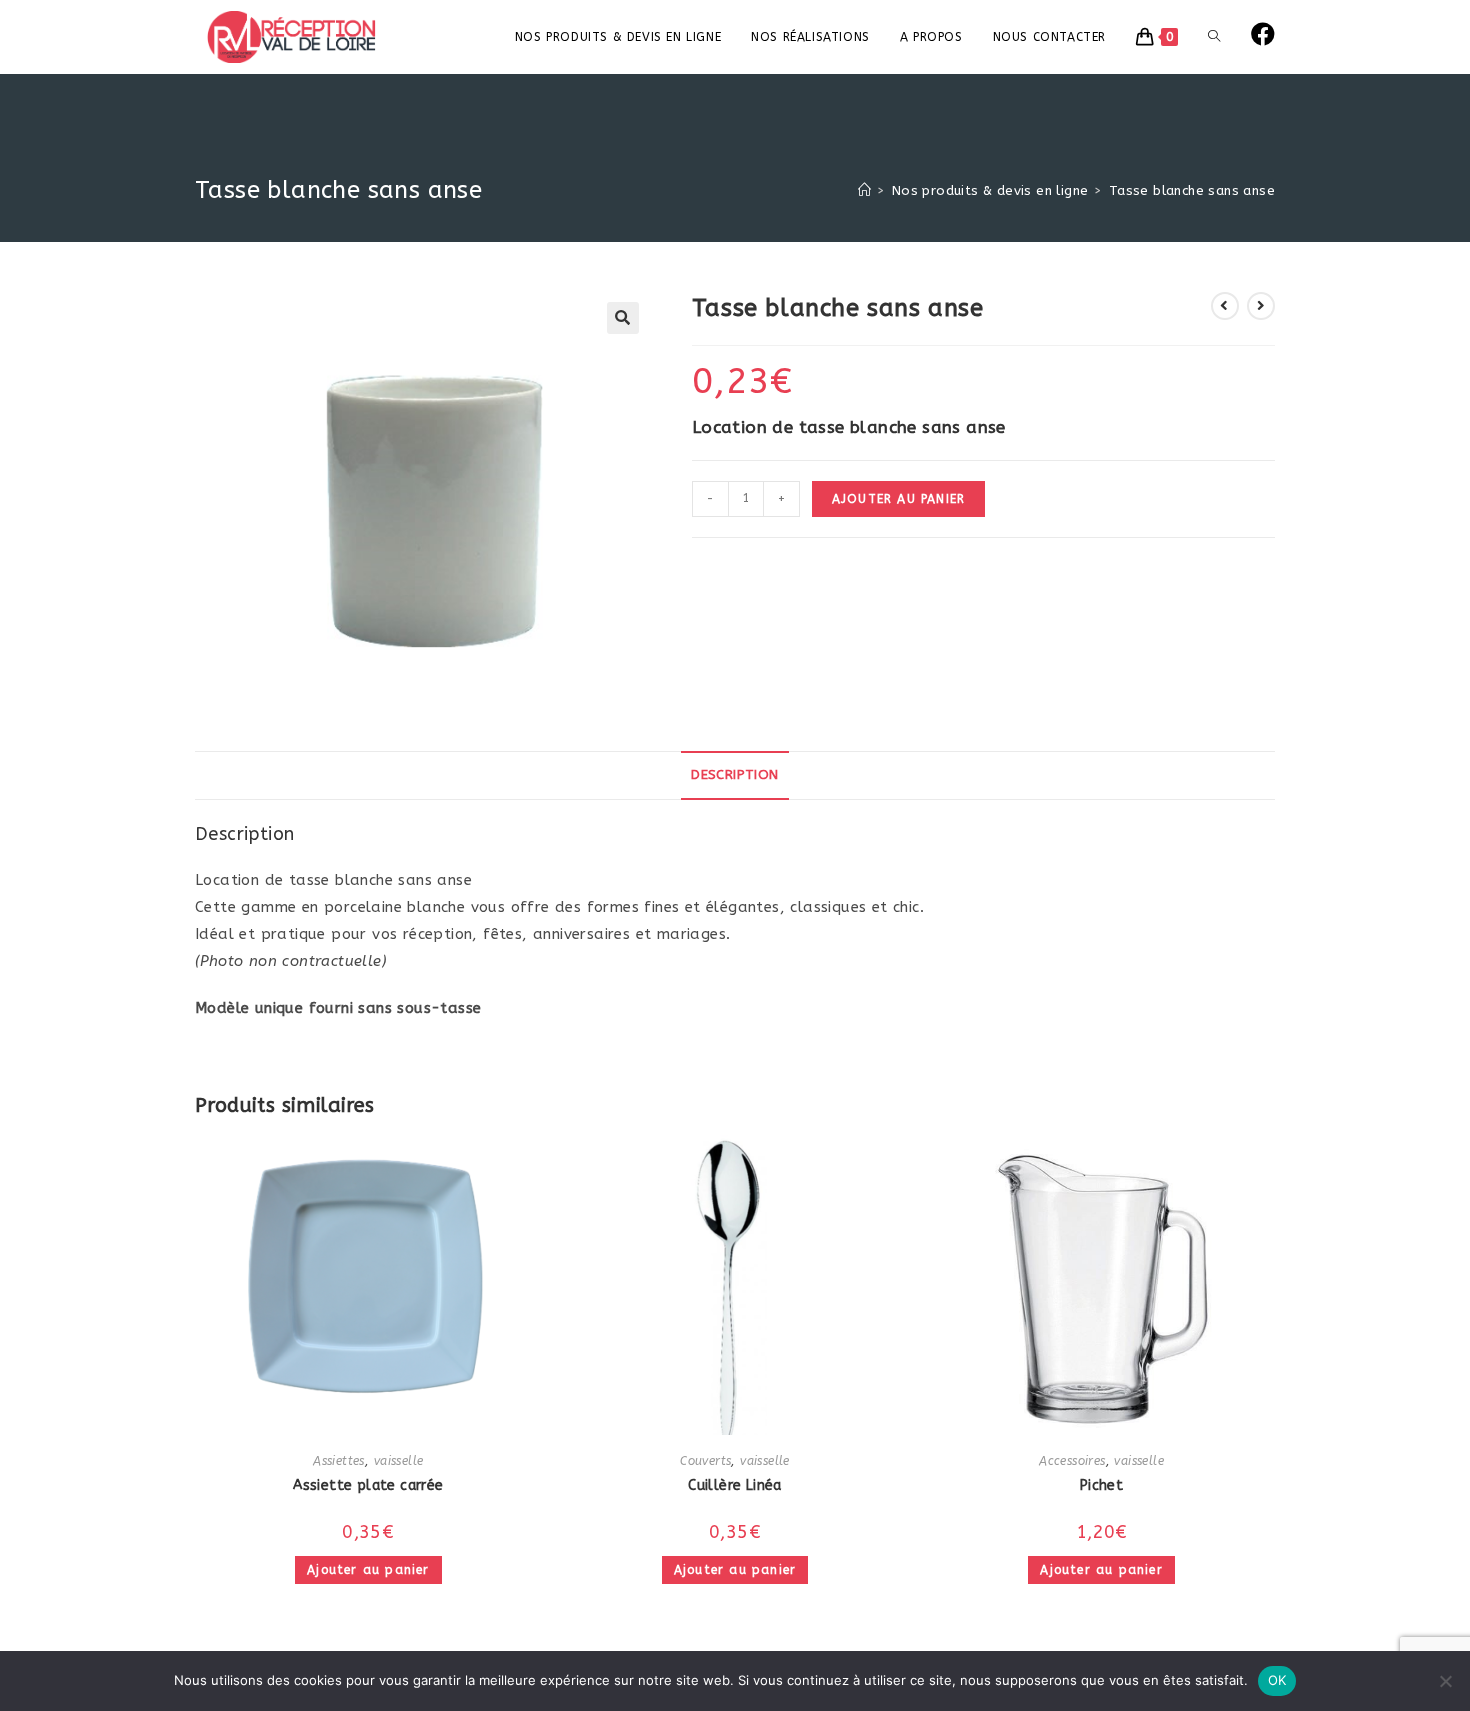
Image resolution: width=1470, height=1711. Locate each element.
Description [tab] (734, 775)
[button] (623, 318)
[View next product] (1261, 306)
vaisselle (399, 1461)
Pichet (1101, 1485)
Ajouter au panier (898, 499)
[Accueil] (864, 190)
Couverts (705, 1461)
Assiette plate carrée (368, 1485)
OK (1277, 1680)
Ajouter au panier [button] (368, 1570)
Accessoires (1072, 1461)
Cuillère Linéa (735, 1485)
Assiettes (339, 1461)
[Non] (1445, 1681)
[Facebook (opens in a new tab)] (1263, 34)
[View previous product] (1225, 306)
